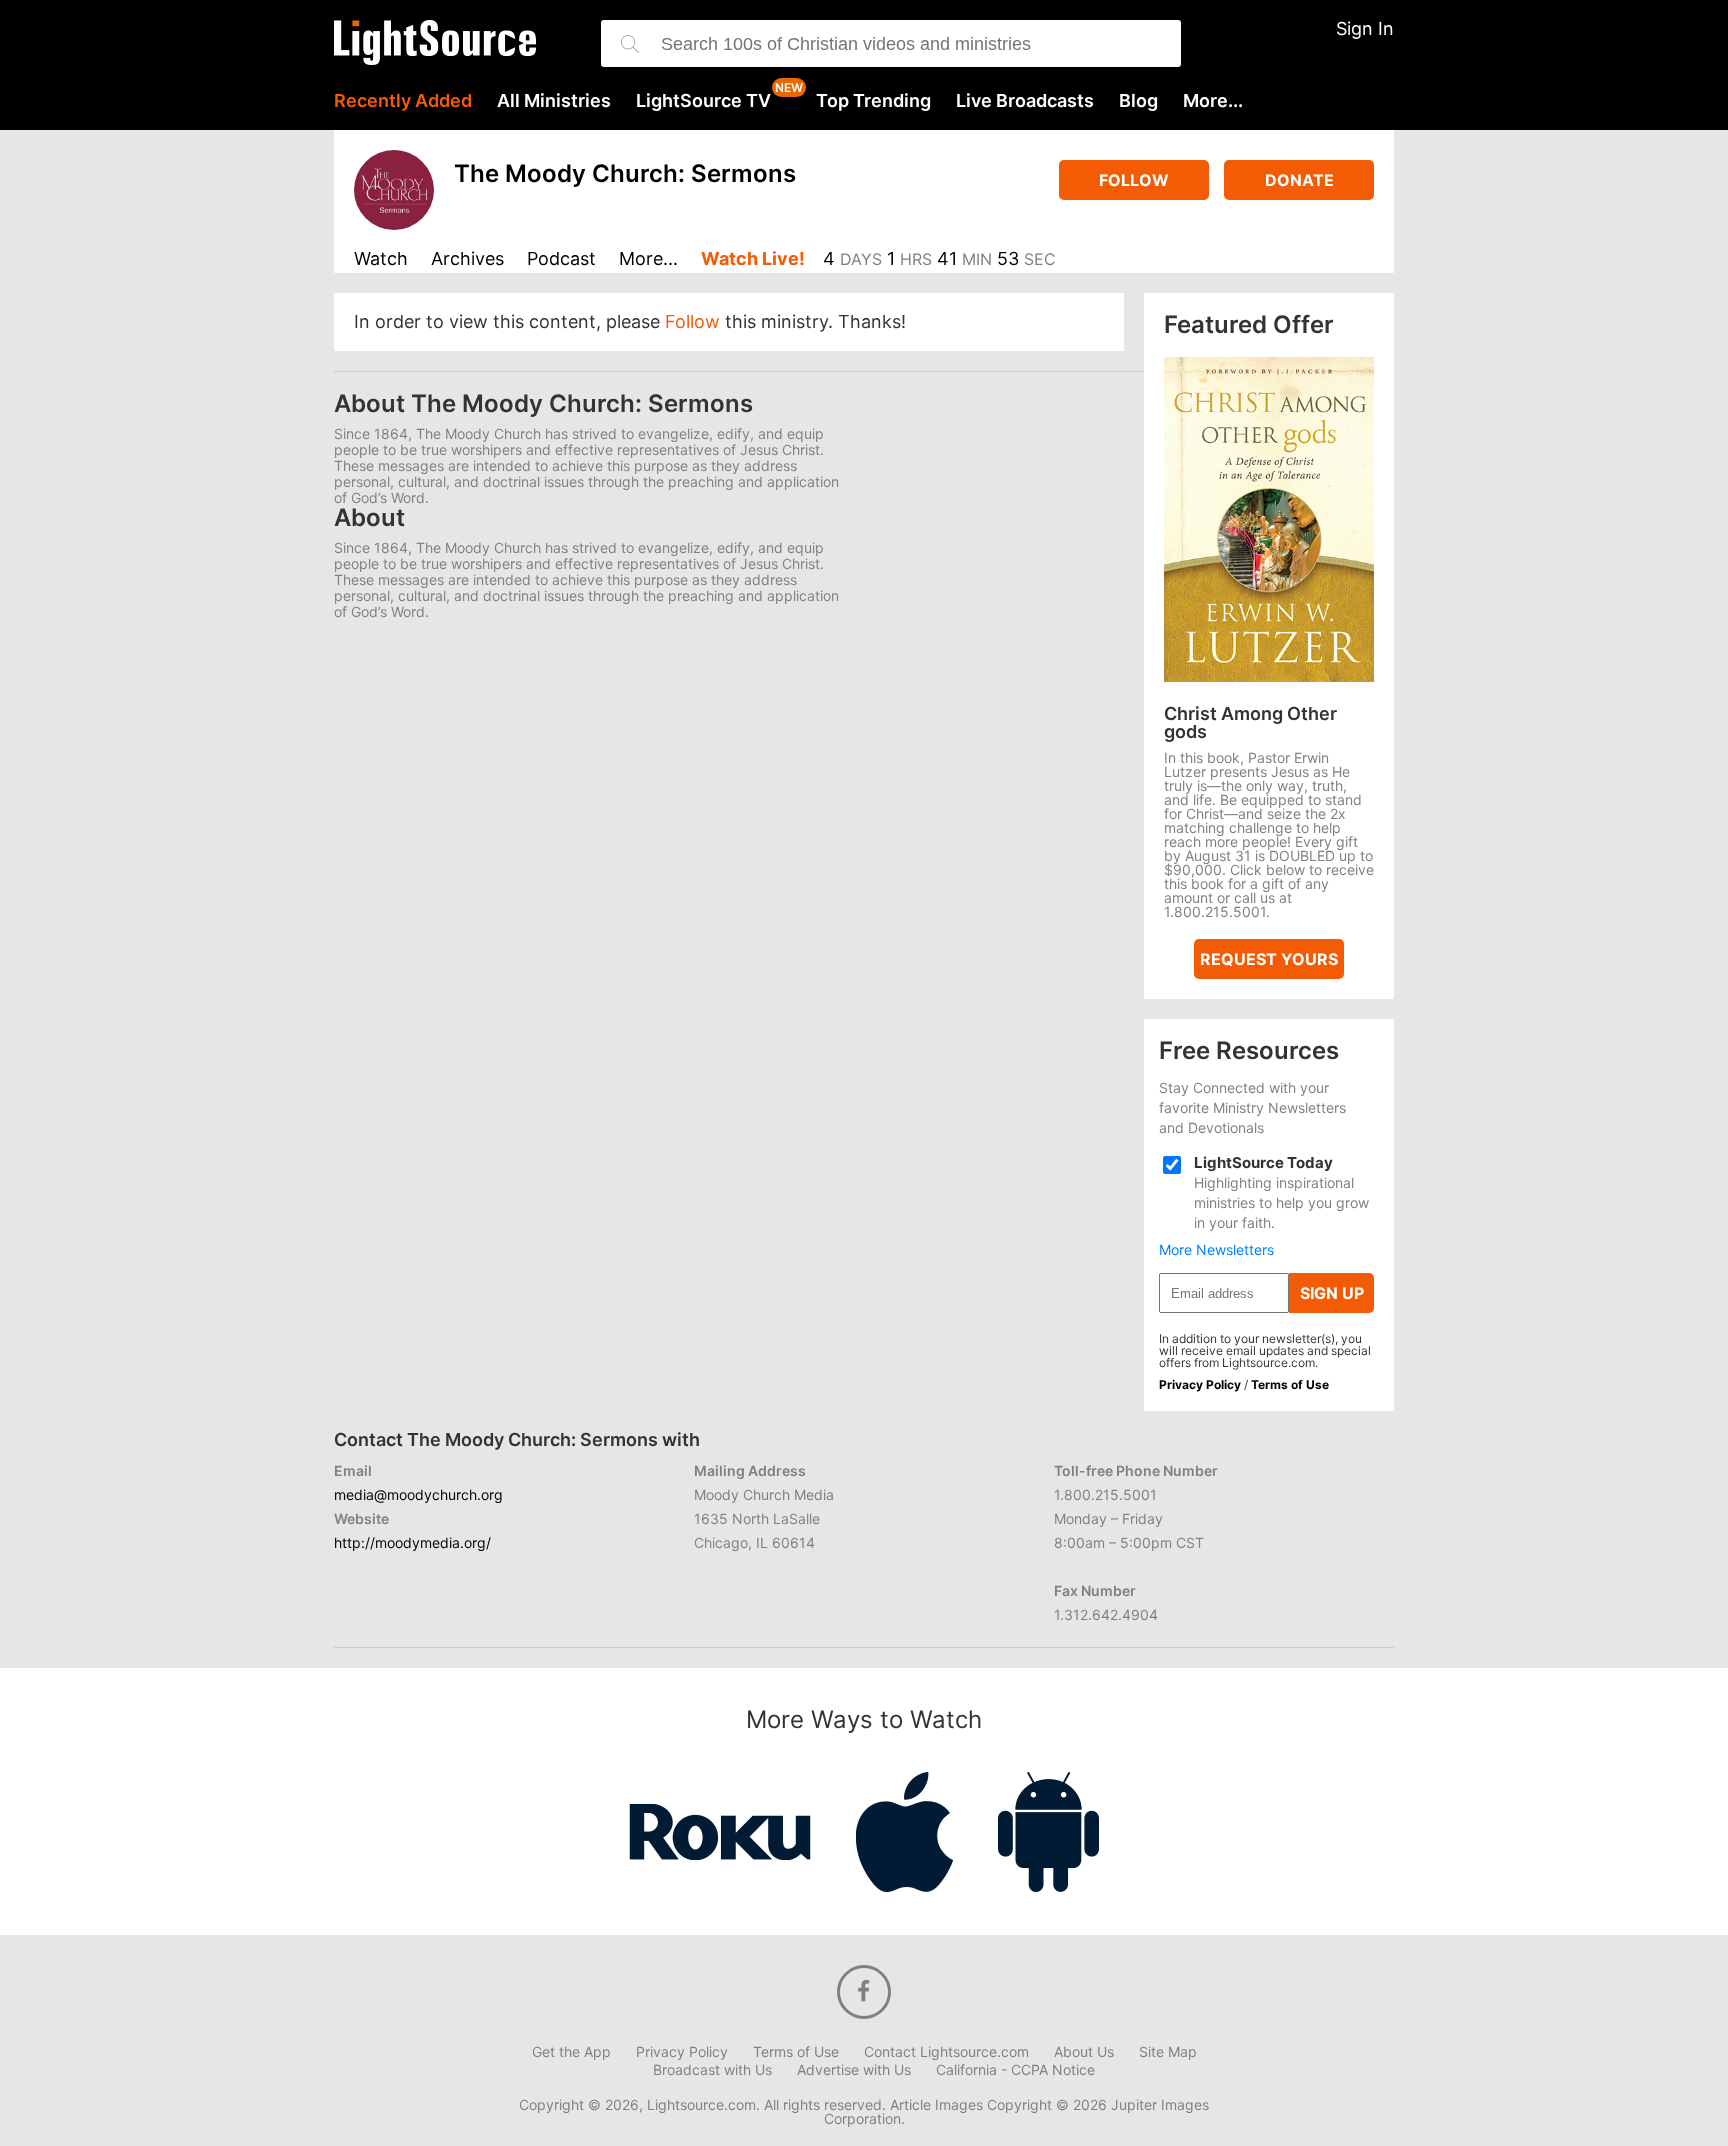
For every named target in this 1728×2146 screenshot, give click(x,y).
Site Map (1168, 2052)
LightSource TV (703, 101)
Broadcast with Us (712, 2070)
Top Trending (873, 101)
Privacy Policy (1200, 1384)
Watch (381, 259)
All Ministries (554, 101)
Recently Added (403, 101)
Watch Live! (753, 259)
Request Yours (1269, 959)
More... (1213, 101)
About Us (1084, 2052)
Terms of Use (1290, 1384)
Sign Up (1332, 1293)
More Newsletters (1216, 1250)
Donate (1299, 180)
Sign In (1365, 28)
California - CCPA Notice (1015, 2070)
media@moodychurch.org (418, 1494)
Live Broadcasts (1025, 101)
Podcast (561, 259)
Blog (1138, 101)
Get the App (571, 2052)
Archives (467, 259)
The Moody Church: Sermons (625, 173)
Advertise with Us (854, 2070)
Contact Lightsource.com (946, 2052)
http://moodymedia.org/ (412, 1542)
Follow (1134, 180)
